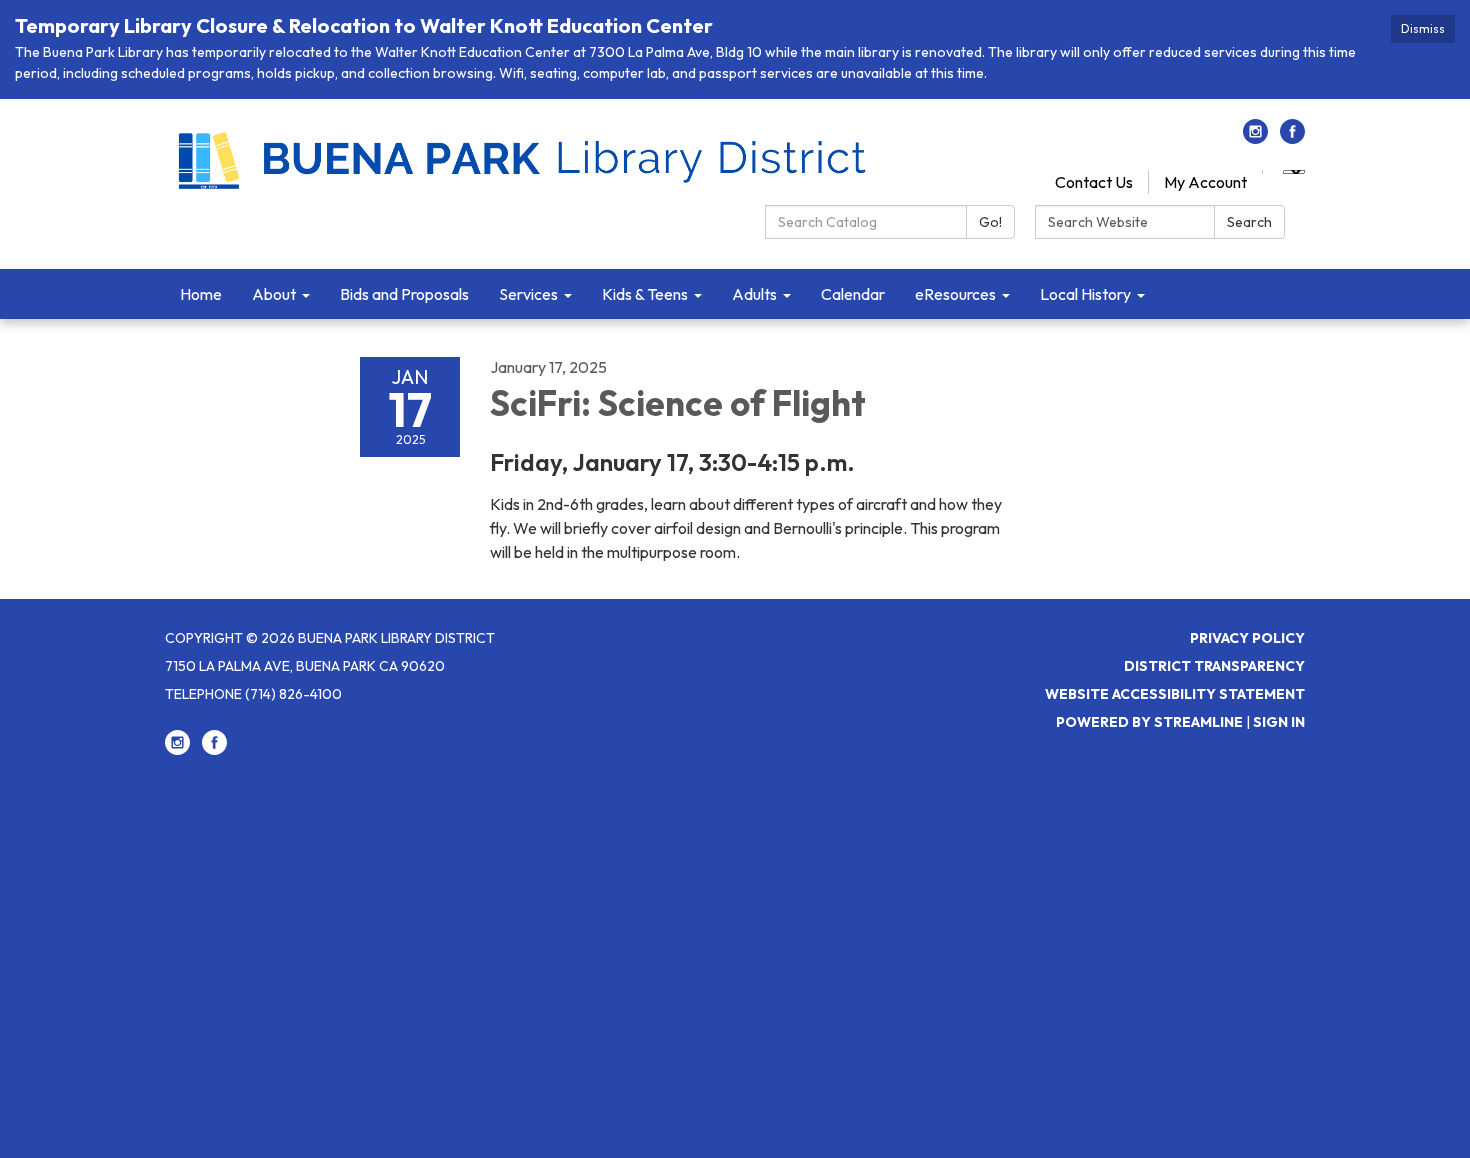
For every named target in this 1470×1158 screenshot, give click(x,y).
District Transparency (1214, 666)
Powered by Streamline (1149, 722)
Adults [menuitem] (754, 294)
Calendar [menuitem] (853, 294)
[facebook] (1292, 138)
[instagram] (1255, 138)
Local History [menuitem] (1085, 294)
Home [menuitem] (201, 294)
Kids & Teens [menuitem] (645, 294)
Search (1249, 222)
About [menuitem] (274, 294)
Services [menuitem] (528, 294)
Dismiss (1423, 28)
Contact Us (1094, 182)
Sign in (1279, 722)
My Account (1205, 182)
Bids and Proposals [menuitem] (404, 294)
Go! (990, 222)
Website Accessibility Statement (1175, 694)
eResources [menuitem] (955, 294)
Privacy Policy (1247, 638)
